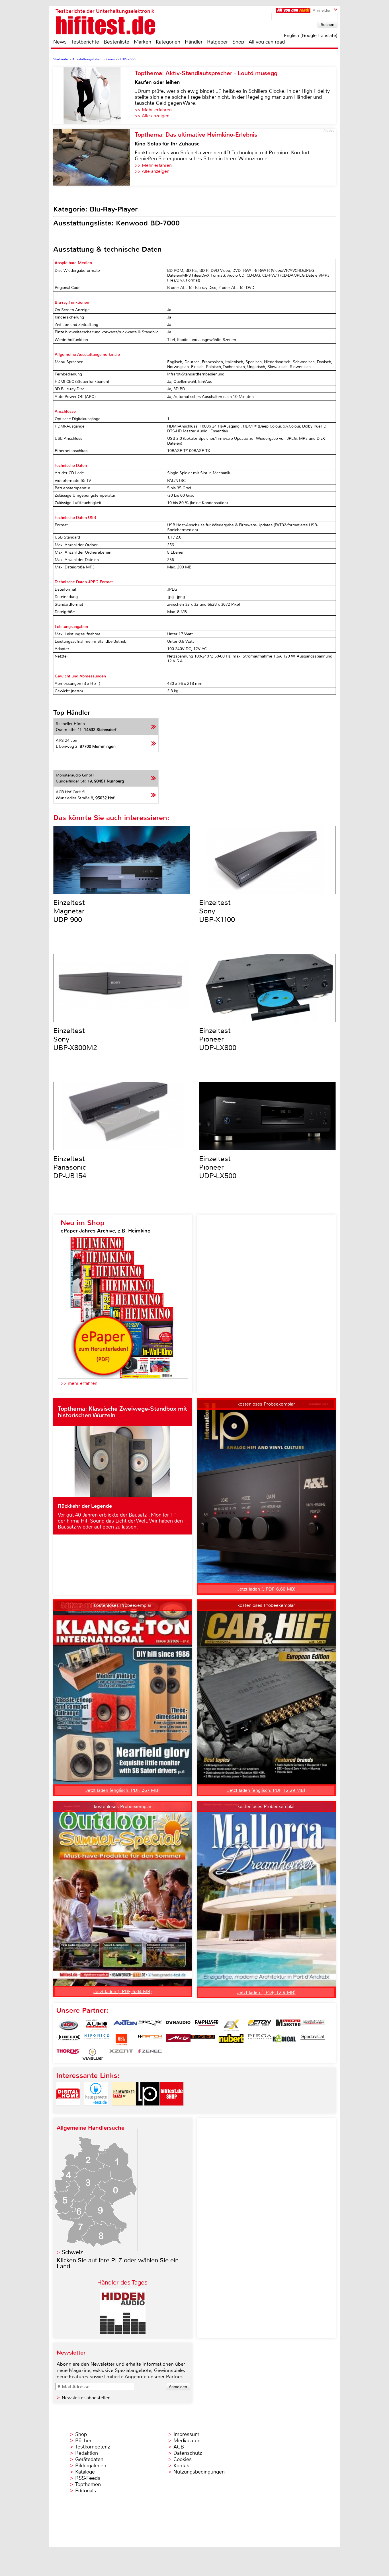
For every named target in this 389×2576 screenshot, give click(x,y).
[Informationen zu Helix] (68, 2040)
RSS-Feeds (88, 2478)
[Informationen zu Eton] (260, 2025)
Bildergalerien (91, 2466)
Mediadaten (187, 2441)
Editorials (86, 2491)
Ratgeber (217, 42)
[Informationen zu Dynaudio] (178, 2025)
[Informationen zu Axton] (125, 2025)
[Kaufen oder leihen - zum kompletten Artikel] (94, 96)
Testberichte (85, 42)
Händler (194, 42)
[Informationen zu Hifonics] (97, 2040)
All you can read (267, 42)
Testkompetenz (93, 2447)
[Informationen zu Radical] (284, 2040)
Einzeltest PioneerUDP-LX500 (218, 1167)
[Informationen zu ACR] (68, 2025)
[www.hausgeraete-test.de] (96, 2110)
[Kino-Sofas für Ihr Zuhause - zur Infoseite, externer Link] (94, 157)
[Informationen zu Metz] (178, 2040)
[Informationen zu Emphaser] (207, 2025)
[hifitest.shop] (172, 2110)
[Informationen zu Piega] (260, 2040)
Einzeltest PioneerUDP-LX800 (218, 1039)
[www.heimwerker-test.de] (124, 2110)
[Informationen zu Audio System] (97, 2025)
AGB (179, 2447)
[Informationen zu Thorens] (68, 2054)
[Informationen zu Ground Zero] (313, 2025)
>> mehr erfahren (79, 1383)
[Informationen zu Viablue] (93, 2054)
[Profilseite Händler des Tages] (123, 2332)
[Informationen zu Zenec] (150, 2054)
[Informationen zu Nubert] (231, 2040)
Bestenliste (116, 42)
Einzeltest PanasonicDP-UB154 (70, 1167)
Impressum (186, 2434)
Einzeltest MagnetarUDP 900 (69, 911)
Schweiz (72, 2252)
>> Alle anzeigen (152, 116)
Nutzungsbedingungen (199, 2472)
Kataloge (85, 2472)
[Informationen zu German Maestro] (288, 2025)
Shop (238, 42)
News (60, 42)
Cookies (183, 2459)
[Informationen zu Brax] (150, 2025)
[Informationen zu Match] (150, 2040)
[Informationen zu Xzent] (121, 2054)
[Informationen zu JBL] (121, 2040)
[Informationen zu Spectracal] (313, 2040)
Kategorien (168, 42)
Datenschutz (188, 2453)
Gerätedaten (89, 2459)
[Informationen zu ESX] (231, 2025)
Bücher (83, 2441)
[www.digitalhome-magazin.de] (68, 2110)
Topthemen (88, 2484)
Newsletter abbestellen (86, 2398)
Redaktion (87, 2453)
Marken (143, 42)
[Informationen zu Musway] (203, 2040)
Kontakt (182, 2466)
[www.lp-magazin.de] (148, 2110)
